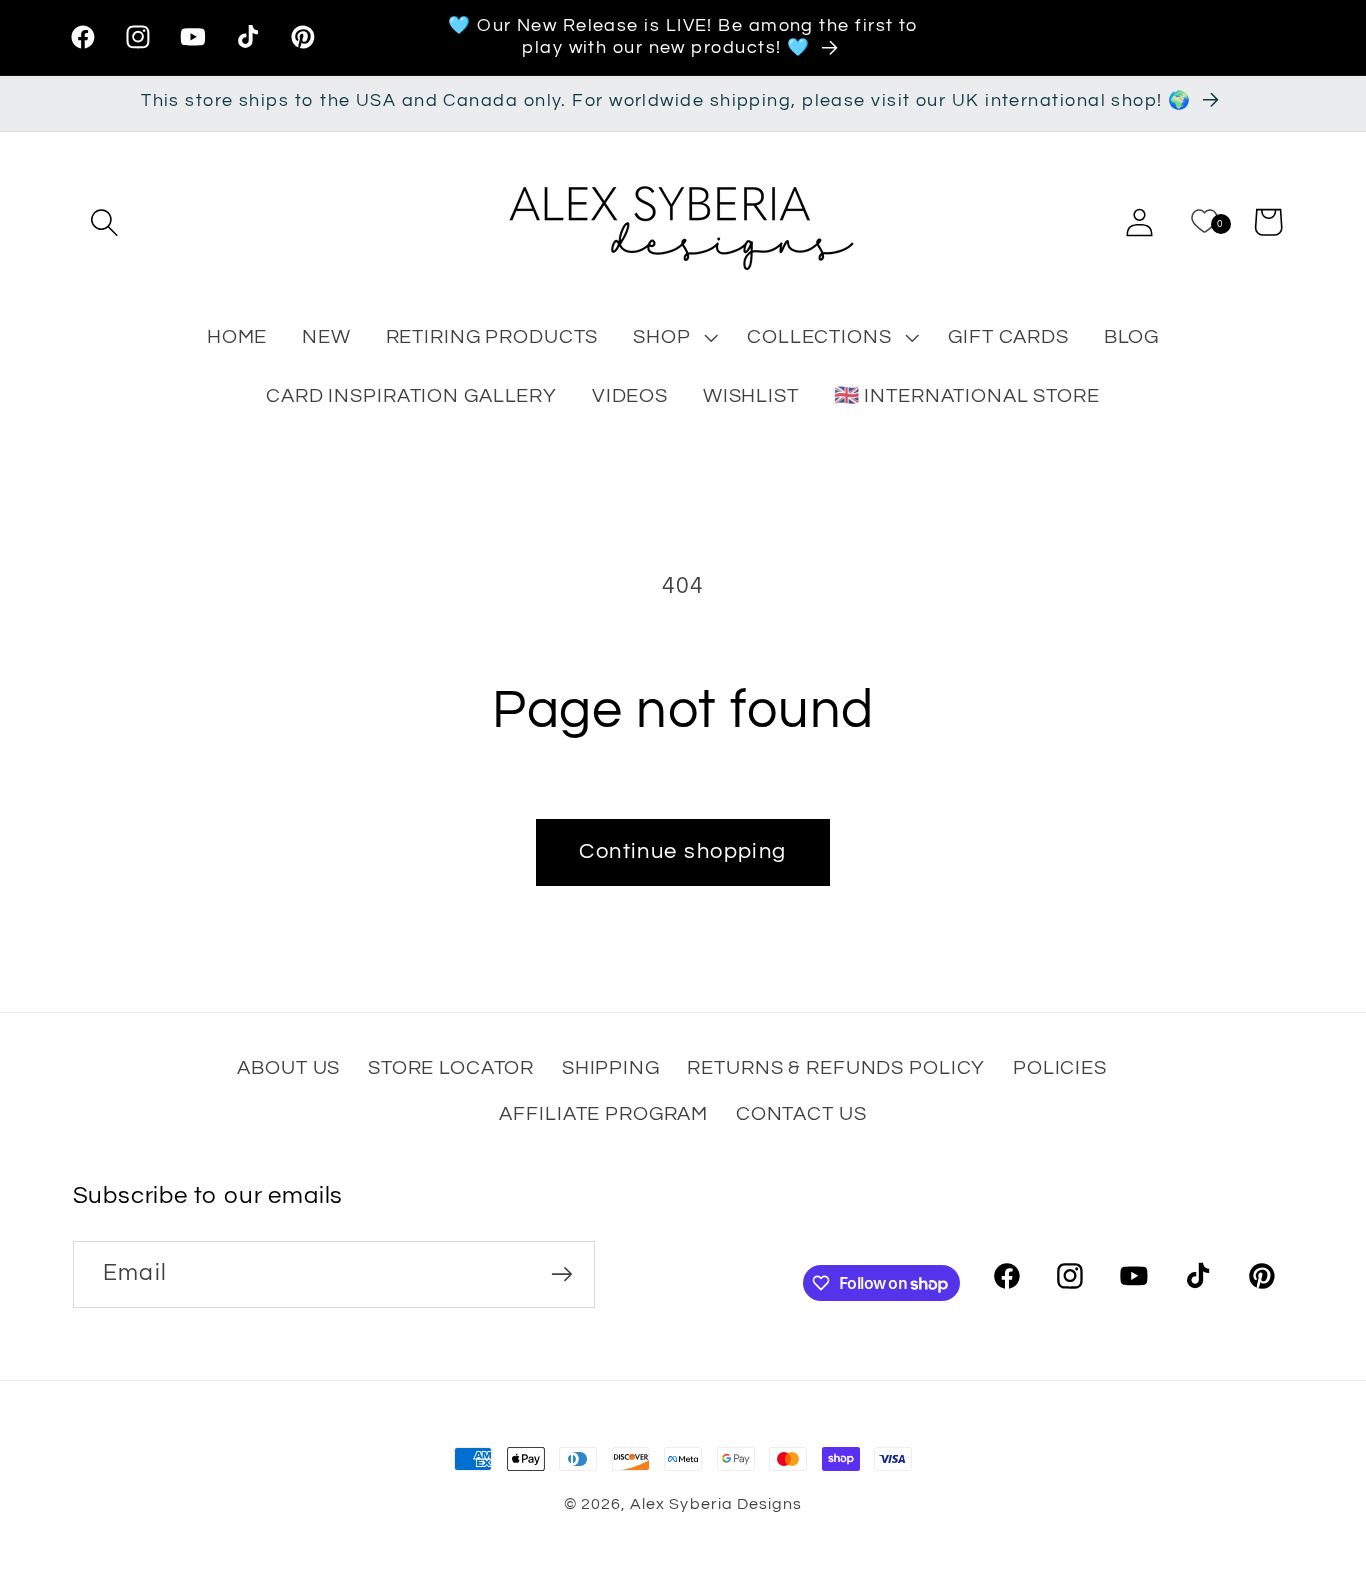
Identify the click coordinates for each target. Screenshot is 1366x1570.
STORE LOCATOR (451, 1067)
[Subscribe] (562, 1274)
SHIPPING (611, 1067)
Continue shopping (683, 851)
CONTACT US (801, 1113)
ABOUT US (288, 1067)
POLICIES (1060, 1067)
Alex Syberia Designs (715, 1504)
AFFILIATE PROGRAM (603, 1113)
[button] (105, 222)
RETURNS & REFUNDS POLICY (836, 1067)
